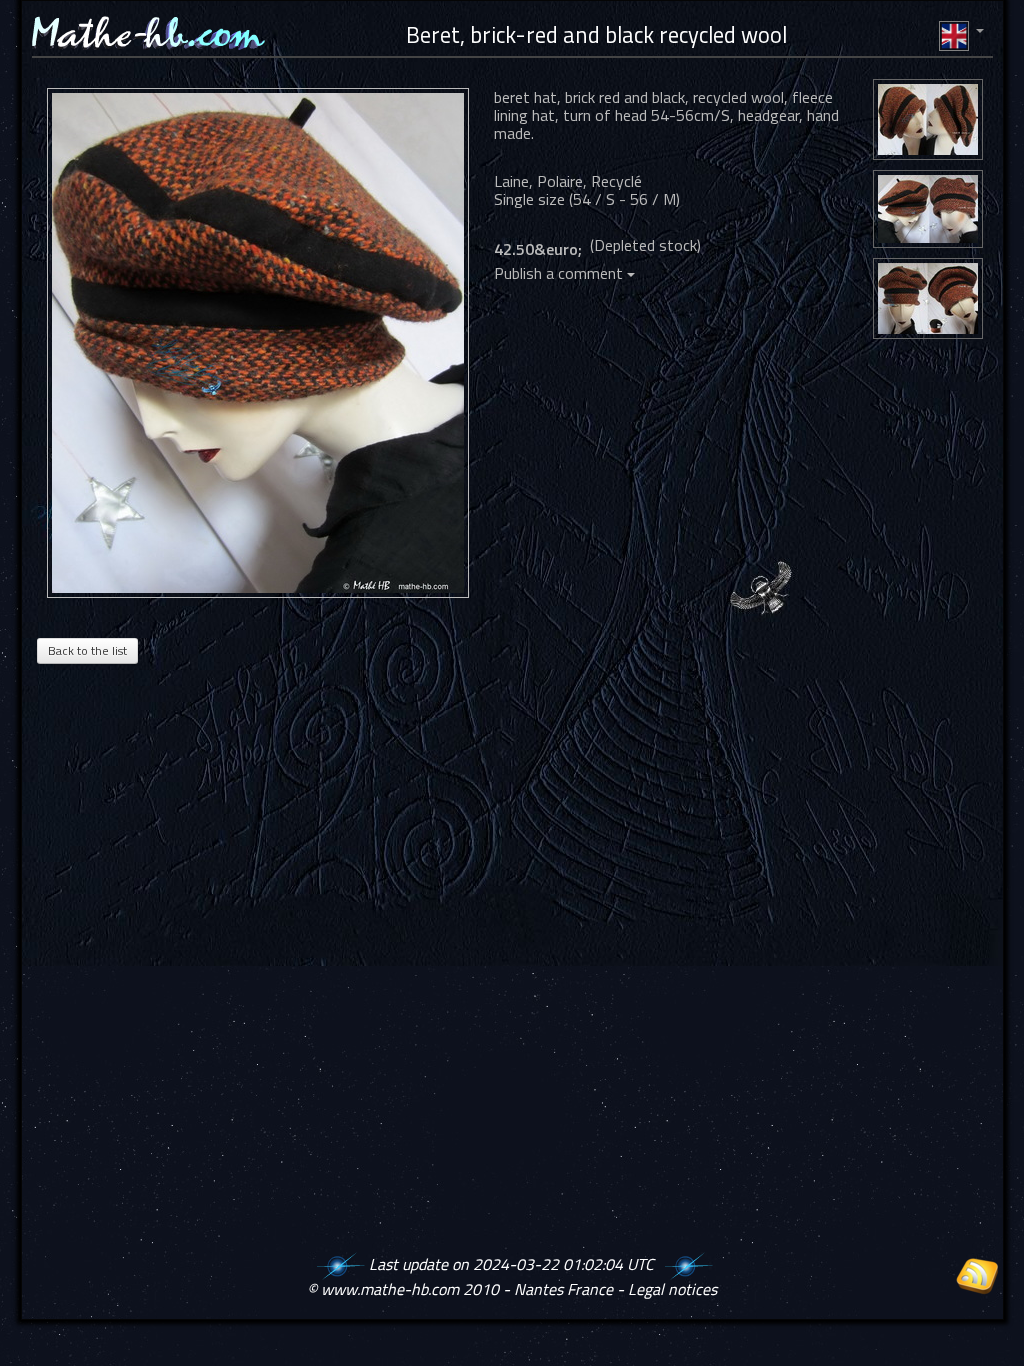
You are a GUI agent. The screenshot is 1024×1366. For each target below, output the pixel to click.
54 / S (594, 199)
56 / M (653, 199)
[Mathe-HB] (263, 343)
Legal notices (672, 1289)
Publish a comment (560, 273)
